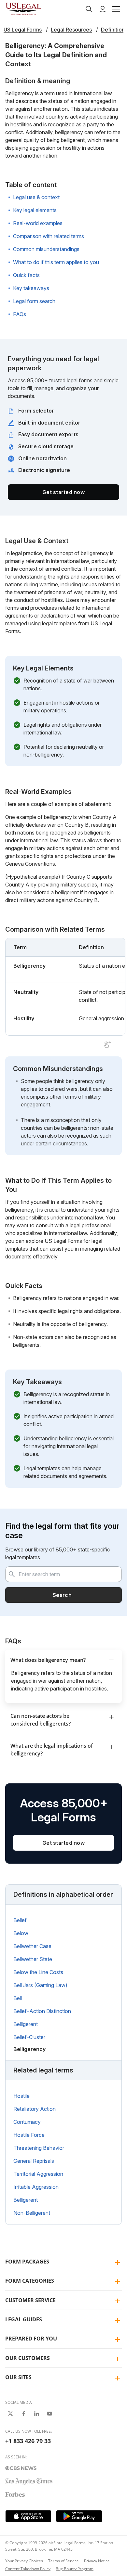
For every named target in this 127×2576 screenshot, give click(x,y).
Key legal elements (35, 210)
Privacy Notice (97, 2561)
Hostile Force (29, 2135)
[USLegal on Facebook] (23, 2414)
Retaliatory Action (35, 2109)
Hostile (21, 2096)
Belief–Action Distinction (42, 2011)
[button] (116, 9)
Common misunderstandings (46, 249)
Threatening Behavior (39, 2148)
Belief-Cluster (29, 2037)
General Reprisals (34, 2161)
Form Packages (27, 2262)
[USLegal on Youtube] (49, 2414)
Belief (20, 1920)
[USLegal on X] (10, 2414)
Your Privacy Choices (24, 2561)
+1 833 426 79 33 (28, 2441)
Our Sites (18, 2377)
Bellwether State (33, 1959)
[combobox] (63, 1574)
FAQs (20, 314)
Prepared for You (31, 2339)
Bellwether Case (32, 1946)
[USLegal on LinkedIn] (36, 2414)
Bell (18, 1998)
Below (21, 1933)
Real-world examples (38, 223)
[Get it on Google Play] (79, 2516)
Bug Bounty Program (75, 2569)
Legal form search (34, 301)
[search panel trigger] (89, 9)
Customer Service (30, 2300)
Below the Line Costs (38, 1972)
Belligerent (26, 2024)
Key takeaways (31, 288)
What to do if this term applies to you (56, 262)
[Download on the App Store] (28, 2516)
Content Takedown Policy (28, 2569)
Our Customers (28, 2358)
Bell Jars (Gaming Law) (40, 1985)
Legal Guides (24, 2319)
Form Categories (30, 2281)
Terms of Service (63, 2561)
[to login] (103, 9)
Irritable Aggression (36, 2187)
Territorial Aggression (38, 2174)
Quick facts (26, 275)
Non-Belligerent (32, 2213)
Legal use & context (36, 197)
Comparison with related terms (49, 236)
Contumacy (27, 2122)
